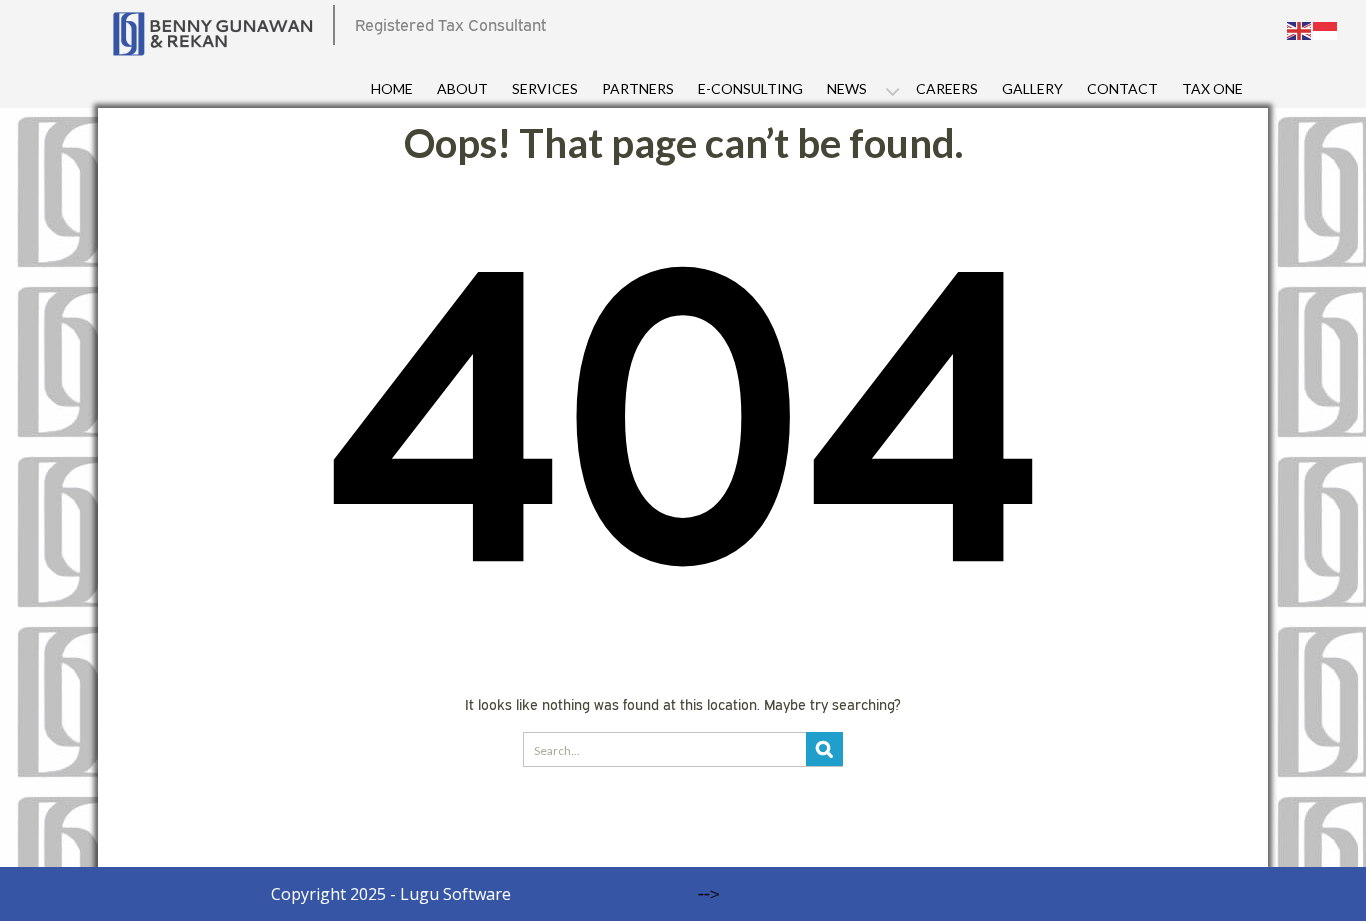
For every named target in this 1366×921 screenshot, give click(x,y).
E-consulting (750, 88)
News (847, 88)
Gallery (1032, 88)
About (462, 88)
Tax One (1212, 88)
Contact (1122, 88)
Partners (638, 88)
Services (545, 88)
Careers (947, 88)
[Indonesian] (1326, 29)
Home (392, 88)
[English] (1300, 29)
